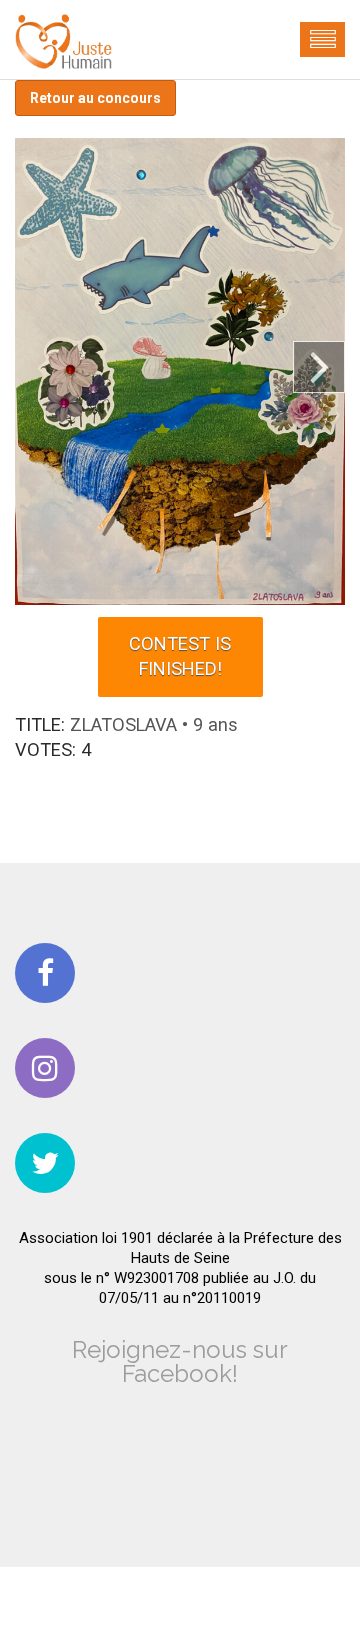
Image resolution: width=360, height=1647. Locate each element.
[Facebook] (45, 973)
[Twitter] (45, 1163)
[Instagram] (45, 1068)
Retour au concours (95, 98)
